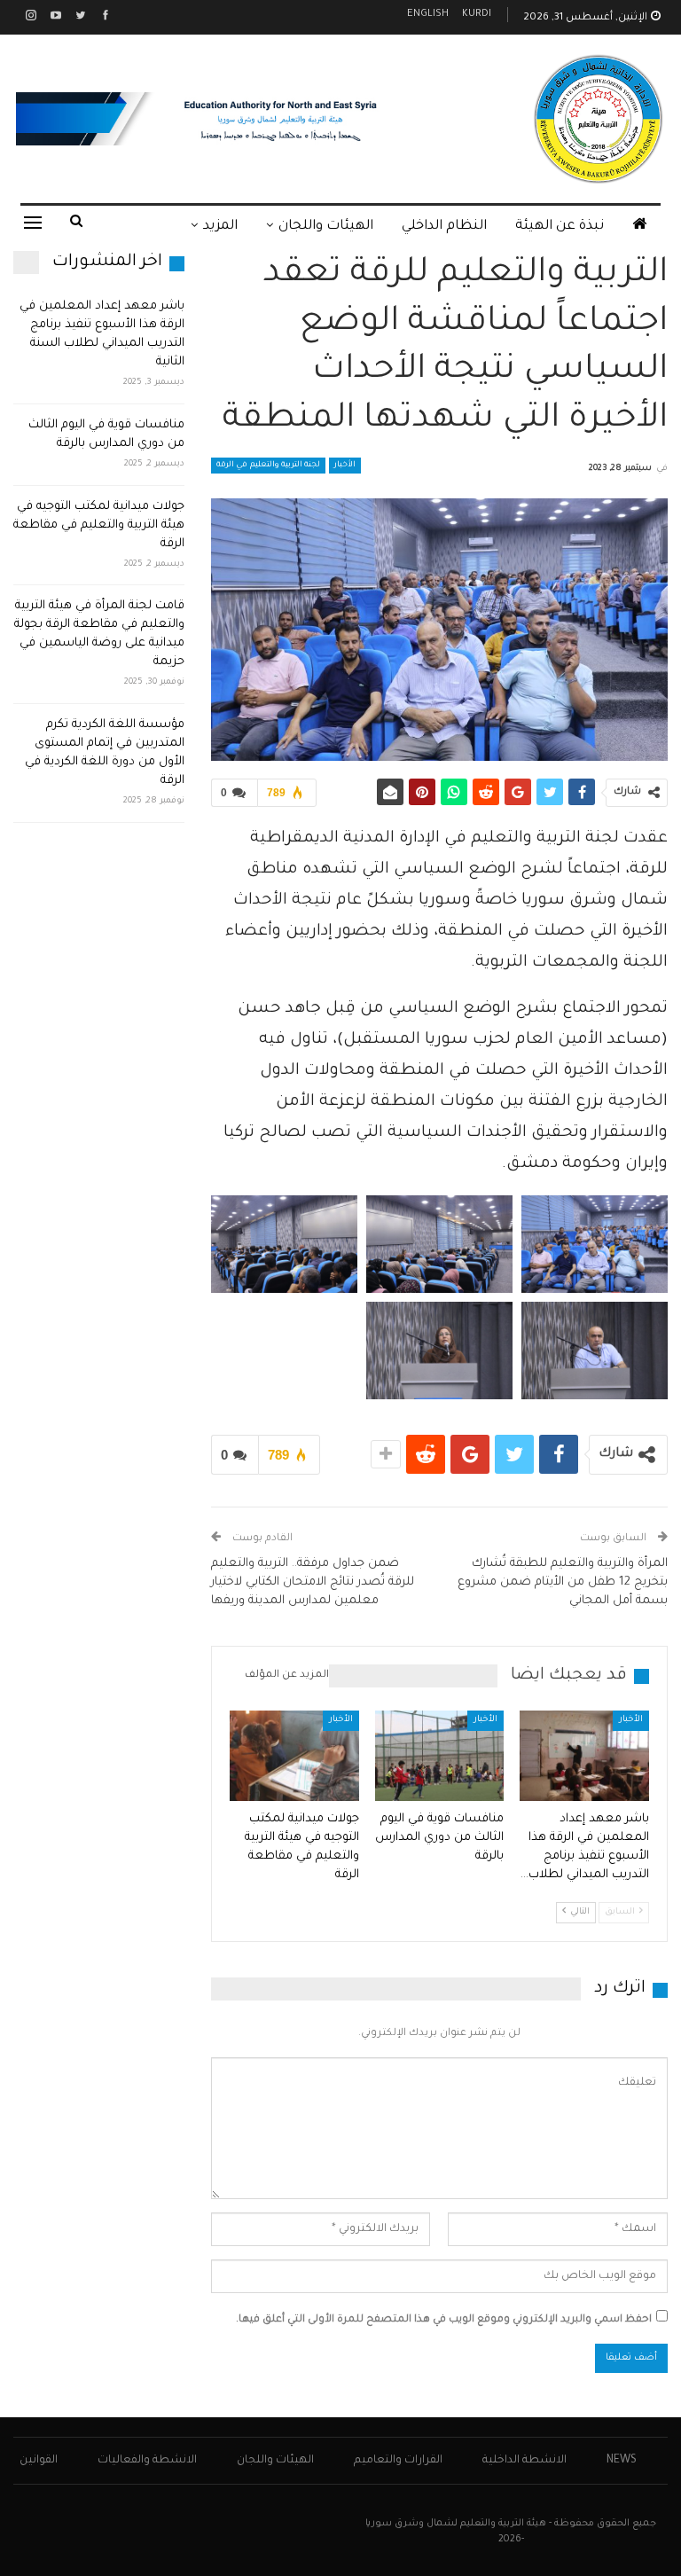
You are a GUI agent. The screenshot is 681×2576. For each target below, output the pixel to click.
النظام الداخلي (444, 227)
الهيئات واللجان (326, 227)
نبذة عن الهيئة (560, 227)
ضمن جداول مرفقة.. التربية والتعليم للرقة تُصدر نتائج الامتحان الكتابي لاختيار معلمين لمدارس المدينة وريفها (313, 1582)
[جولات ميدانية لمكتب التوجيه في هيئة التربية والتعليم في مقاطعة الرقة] (294, 1756)
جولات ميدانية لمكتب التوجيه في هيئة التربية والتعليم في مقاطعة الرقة (99, 525)
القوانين (39, 2461)
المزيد (220, 227)
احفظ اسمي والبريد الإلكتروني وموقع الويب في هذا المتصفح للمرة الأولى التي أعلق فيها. (444, 2320)
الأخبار (345, 466)
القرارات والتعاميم (398, 2461)
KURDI (477, 15)
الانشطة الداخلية (524, 2461)
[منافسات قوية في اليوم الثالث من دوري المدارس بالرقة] (440, 1756)
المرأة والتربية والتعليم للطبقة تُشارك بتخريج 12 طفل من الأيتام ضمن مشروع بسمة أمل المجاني (563, 1582)
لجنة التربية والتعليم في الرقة (269, 466)
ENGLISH (428, 15)
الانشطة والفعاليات (147, 2461)
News (622, 2461)
